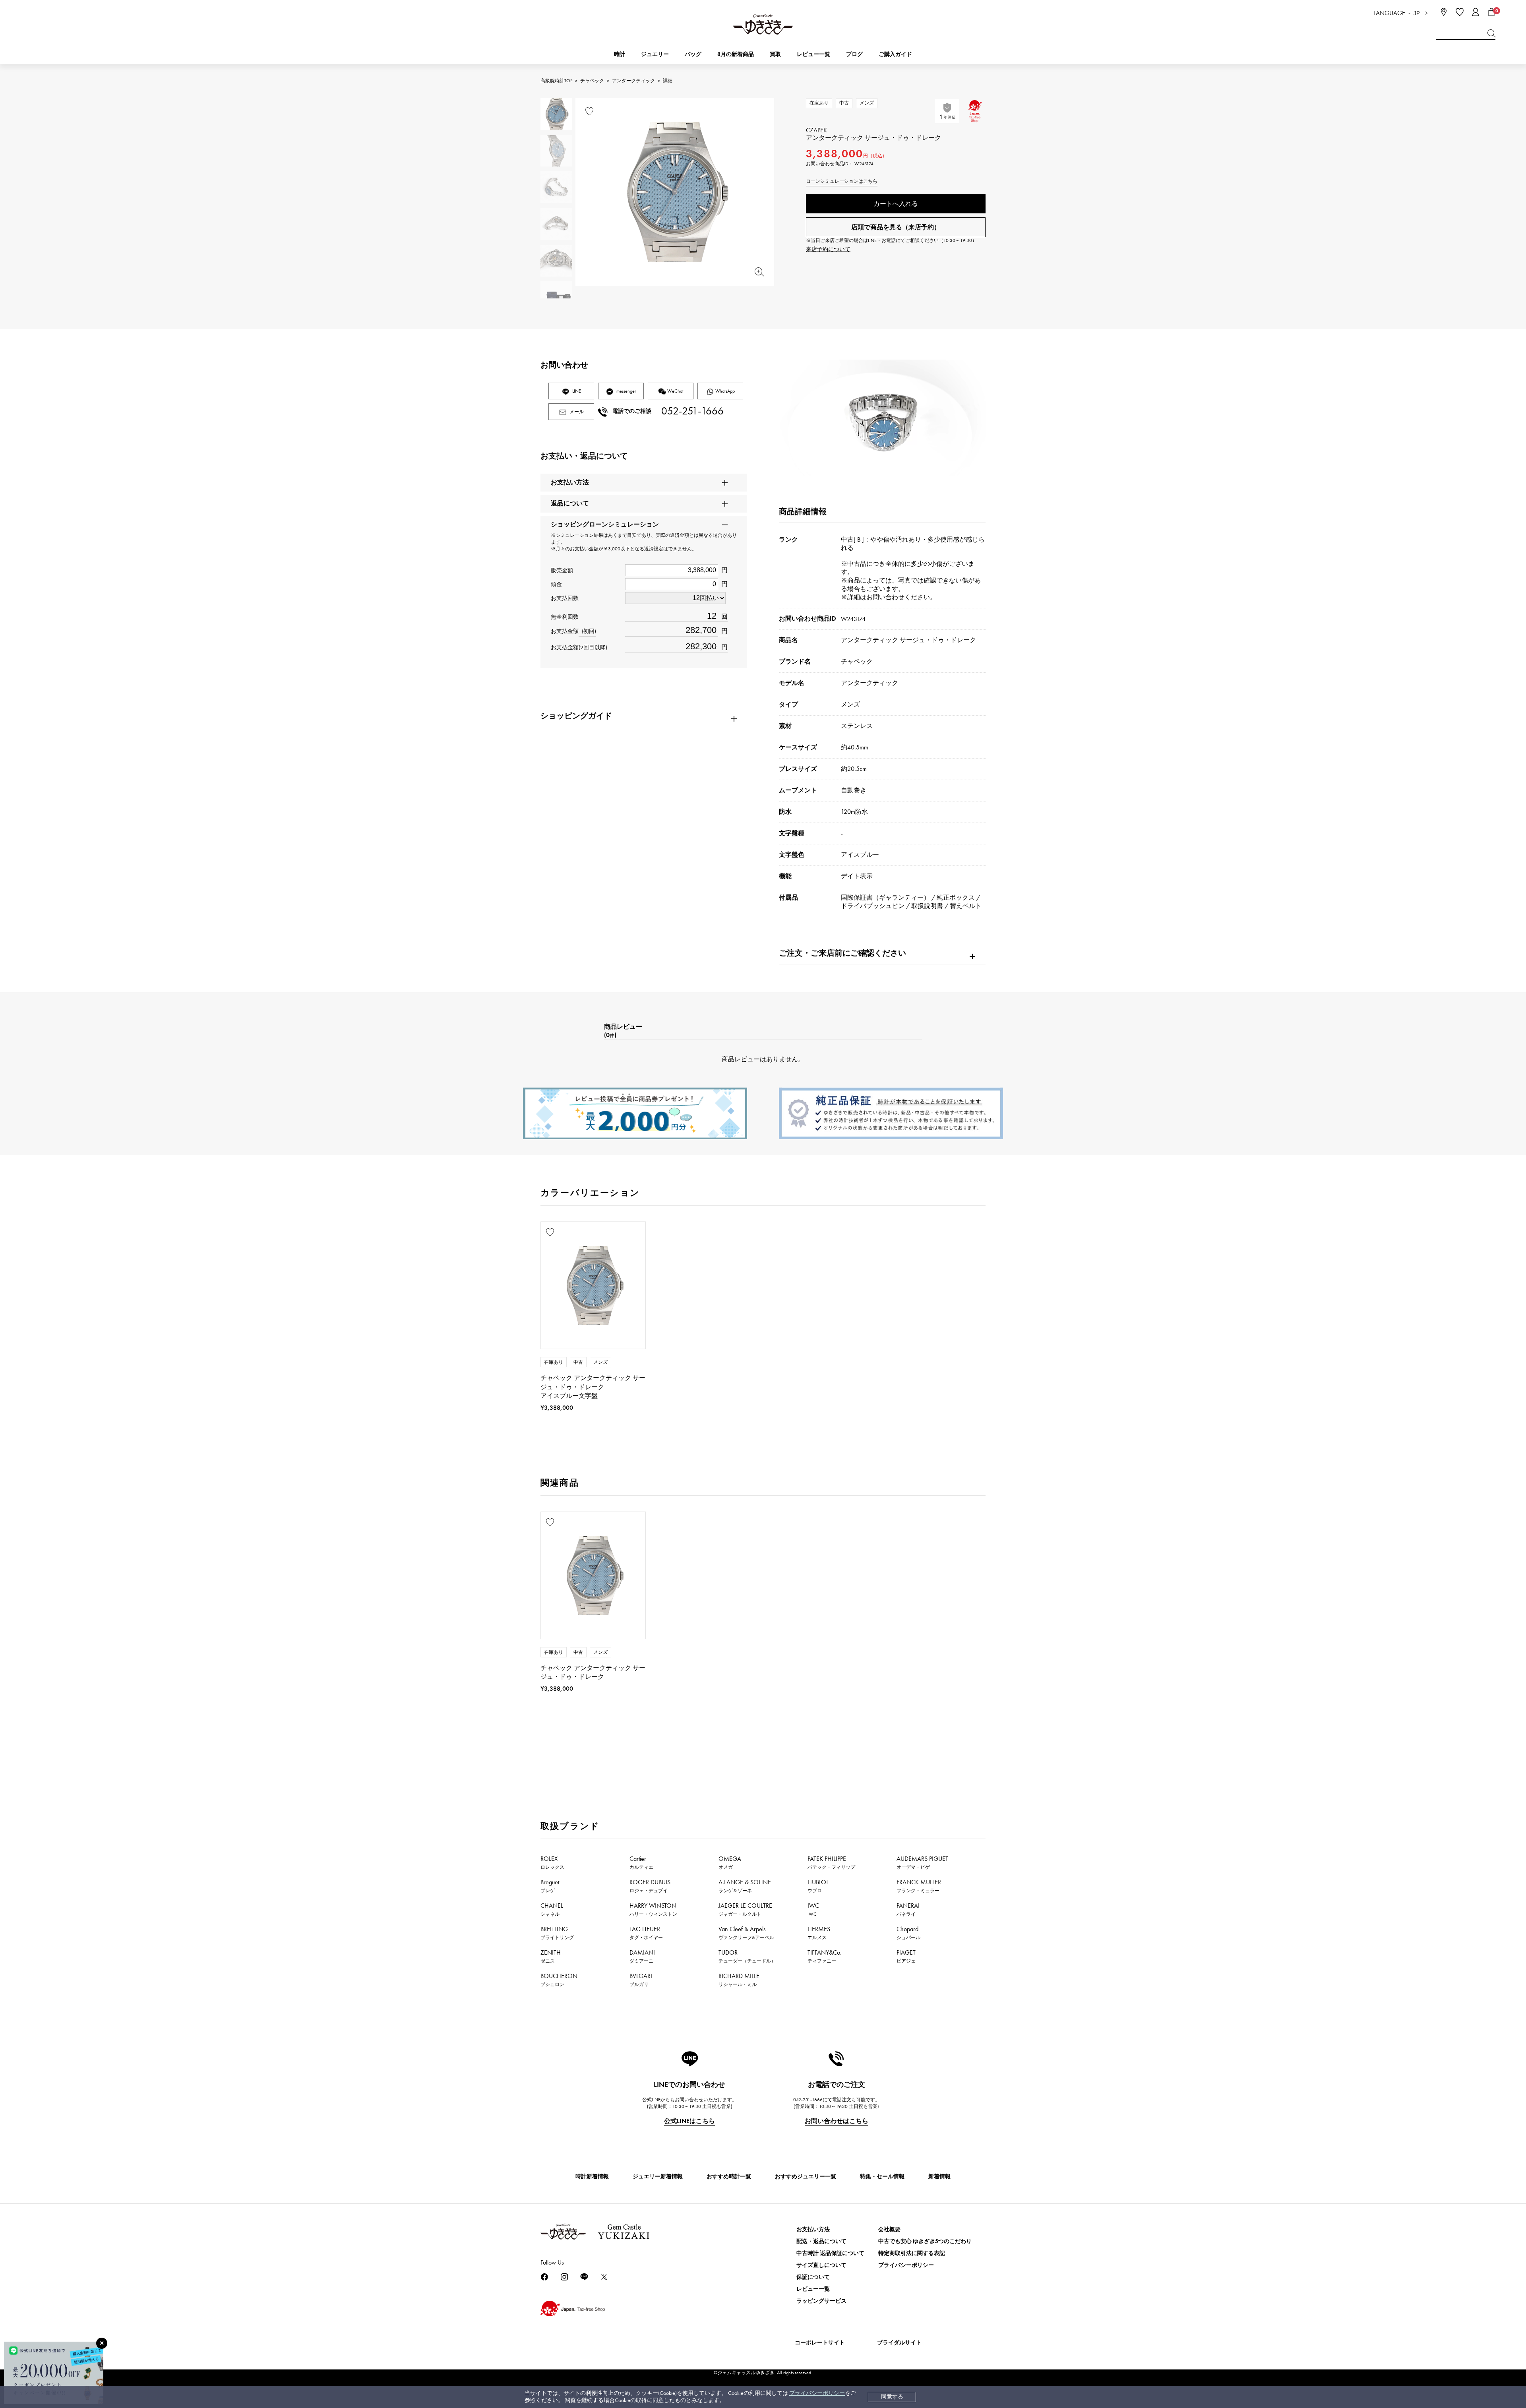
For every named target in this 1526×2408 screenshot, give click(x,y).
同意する (892, 2397)
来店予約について (828, 249)
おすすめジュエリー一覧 (806, 2177)
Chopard (908, 1933)
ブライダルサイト (899, 2343)
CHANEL (552, 1909)
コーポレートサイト (820, 2343)
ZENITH (551, 1956)
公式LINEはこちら (689, 2121)
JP (1417, 13)
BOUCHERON (559, 1980)
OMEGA (730, 1862)
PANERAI (908, 1909)
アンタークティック (633, 81)
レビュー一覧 (813, 2289)
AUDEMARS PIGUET (922, 1862)
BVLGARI (641, 1980)
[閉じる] (102, 2343)
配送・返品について (821, 2241)
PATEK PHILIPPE (831, 1862)
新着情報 (939, 2177)
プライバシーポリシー (817, 2393)
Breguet (550, 1886)
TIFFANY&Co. (825, 1956)
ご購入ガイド (895, 54)
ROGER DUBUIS (650, 1886)
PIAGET (906, 1956)
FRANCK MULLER (919, 1886)
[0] (1491, 12)
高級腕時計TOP (556, 81)
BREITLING (557, 1933)
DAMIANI (642, 1956)
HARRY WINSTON (653, 1909)
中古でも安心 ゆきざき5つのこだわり (925, 2241)
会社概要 (889, 2229)
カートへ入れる (896, 204)
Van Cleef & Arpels (746, 1933)
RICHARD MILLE (739, 1980)
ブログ (854, 54)
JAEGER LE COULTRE (745, 1909)
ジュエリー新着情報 (658, 2177)
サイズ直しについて (821, 2265)
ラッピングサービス (821, 2301)
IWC (813, 1909)
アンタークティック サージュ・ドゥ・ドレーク (908, 640)
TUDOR (747, 1956)
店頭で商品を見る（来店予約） (896, 227)
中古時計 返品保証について (830, 2253)
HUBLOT (818, 1886)
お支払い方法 (813, 2229)
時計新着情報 (592, 2177)
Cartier (641, 1862)
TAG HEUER (646, 1933)
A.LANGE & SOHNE (745, 1886)
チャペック (592, 81)
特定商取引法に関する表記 (912, 2253)
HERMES (819, 1933)
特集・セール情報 (882, 2177)
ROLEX (552, 1862)
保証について (813, 2277)
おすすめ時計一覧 (729, 2177)
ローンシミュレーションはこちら (842, 181)
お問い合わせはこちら (837, 2121)
